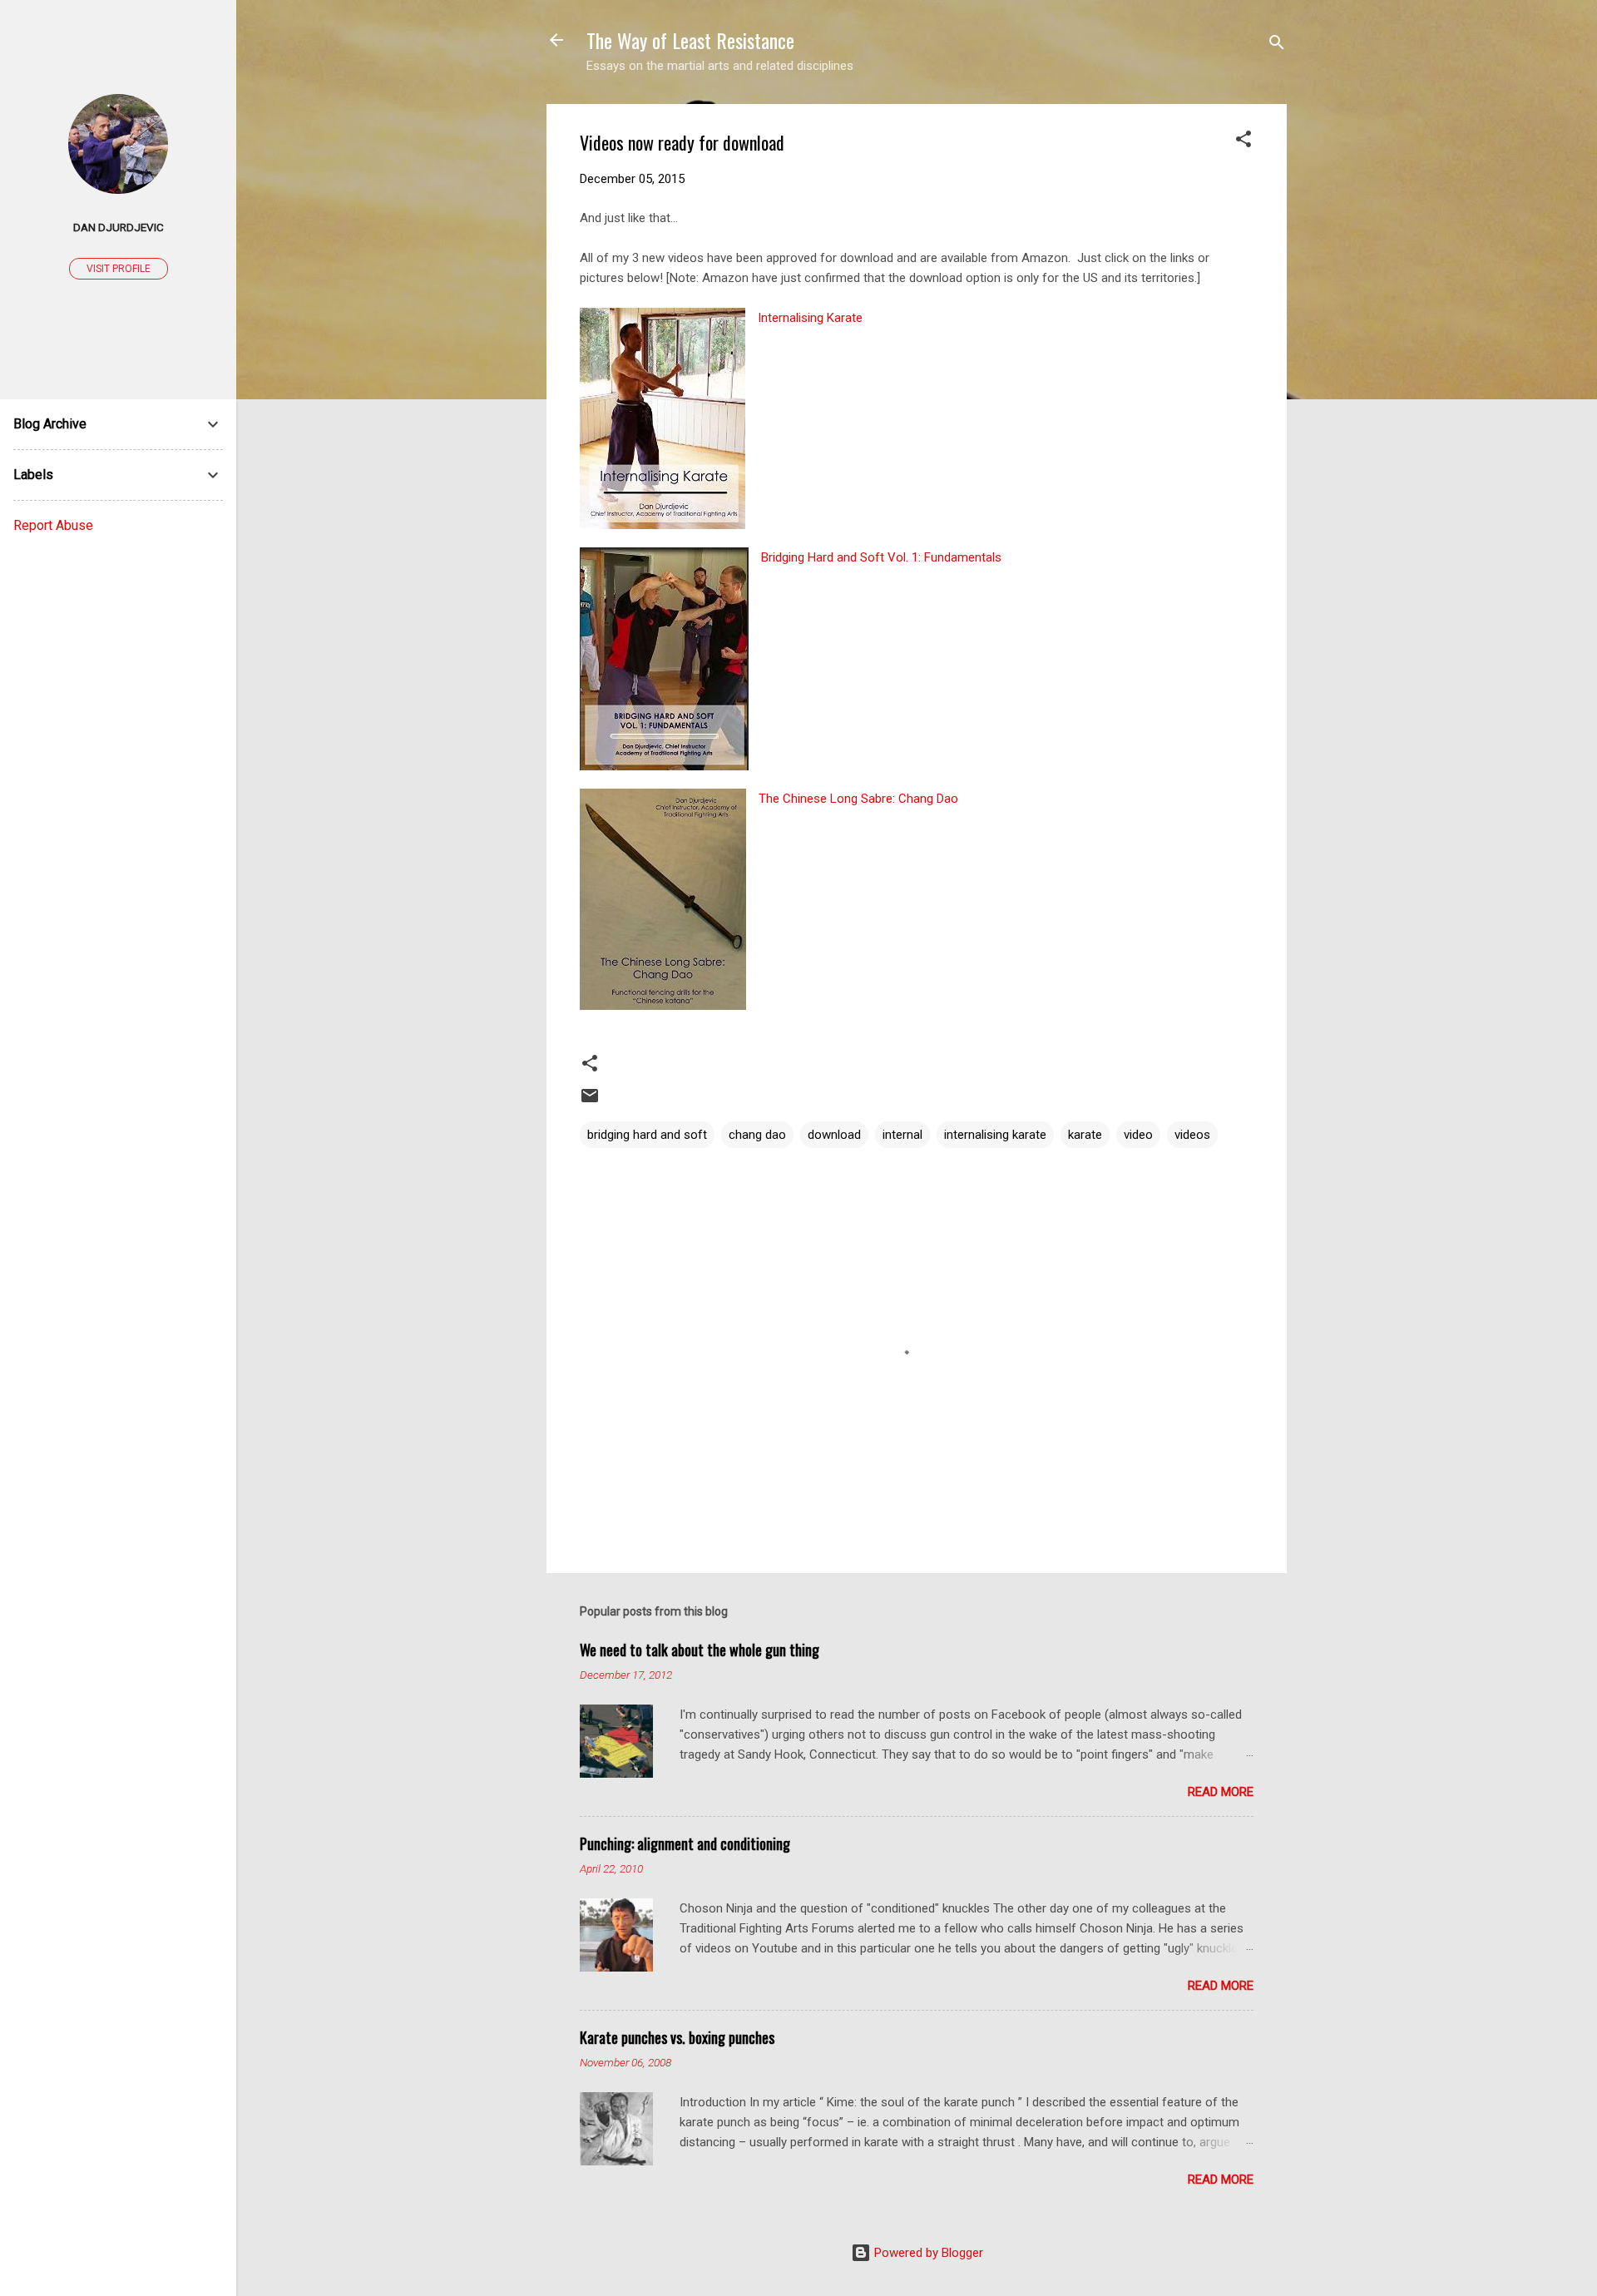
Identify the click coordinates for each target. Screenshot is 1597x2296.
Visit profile (119, 269)
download (834, 1135)
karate (1085, 1135)
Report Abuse (53, 525)
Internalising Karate (810, 318)
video (1138, 1135)
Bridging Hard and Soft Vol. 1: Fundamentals (881, 557)
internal (902, 1135)
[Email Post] (590, 1101)
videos (1192, 1135)
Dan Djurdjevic (119, 227)
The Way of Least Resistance (690, 40)
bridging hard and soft (647, 1135)
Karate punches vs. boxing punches (677, 2037)
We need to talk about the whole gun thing (700, 1650)
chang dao (757, 1135)
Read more (1221, 1792)
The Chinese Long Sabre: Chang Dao (858, 799)
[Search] (1277, 45)
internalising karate (995, 1135)
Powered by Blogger (927, 2253)
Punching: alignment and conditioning (685, 1843)
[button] (1243, 142)
